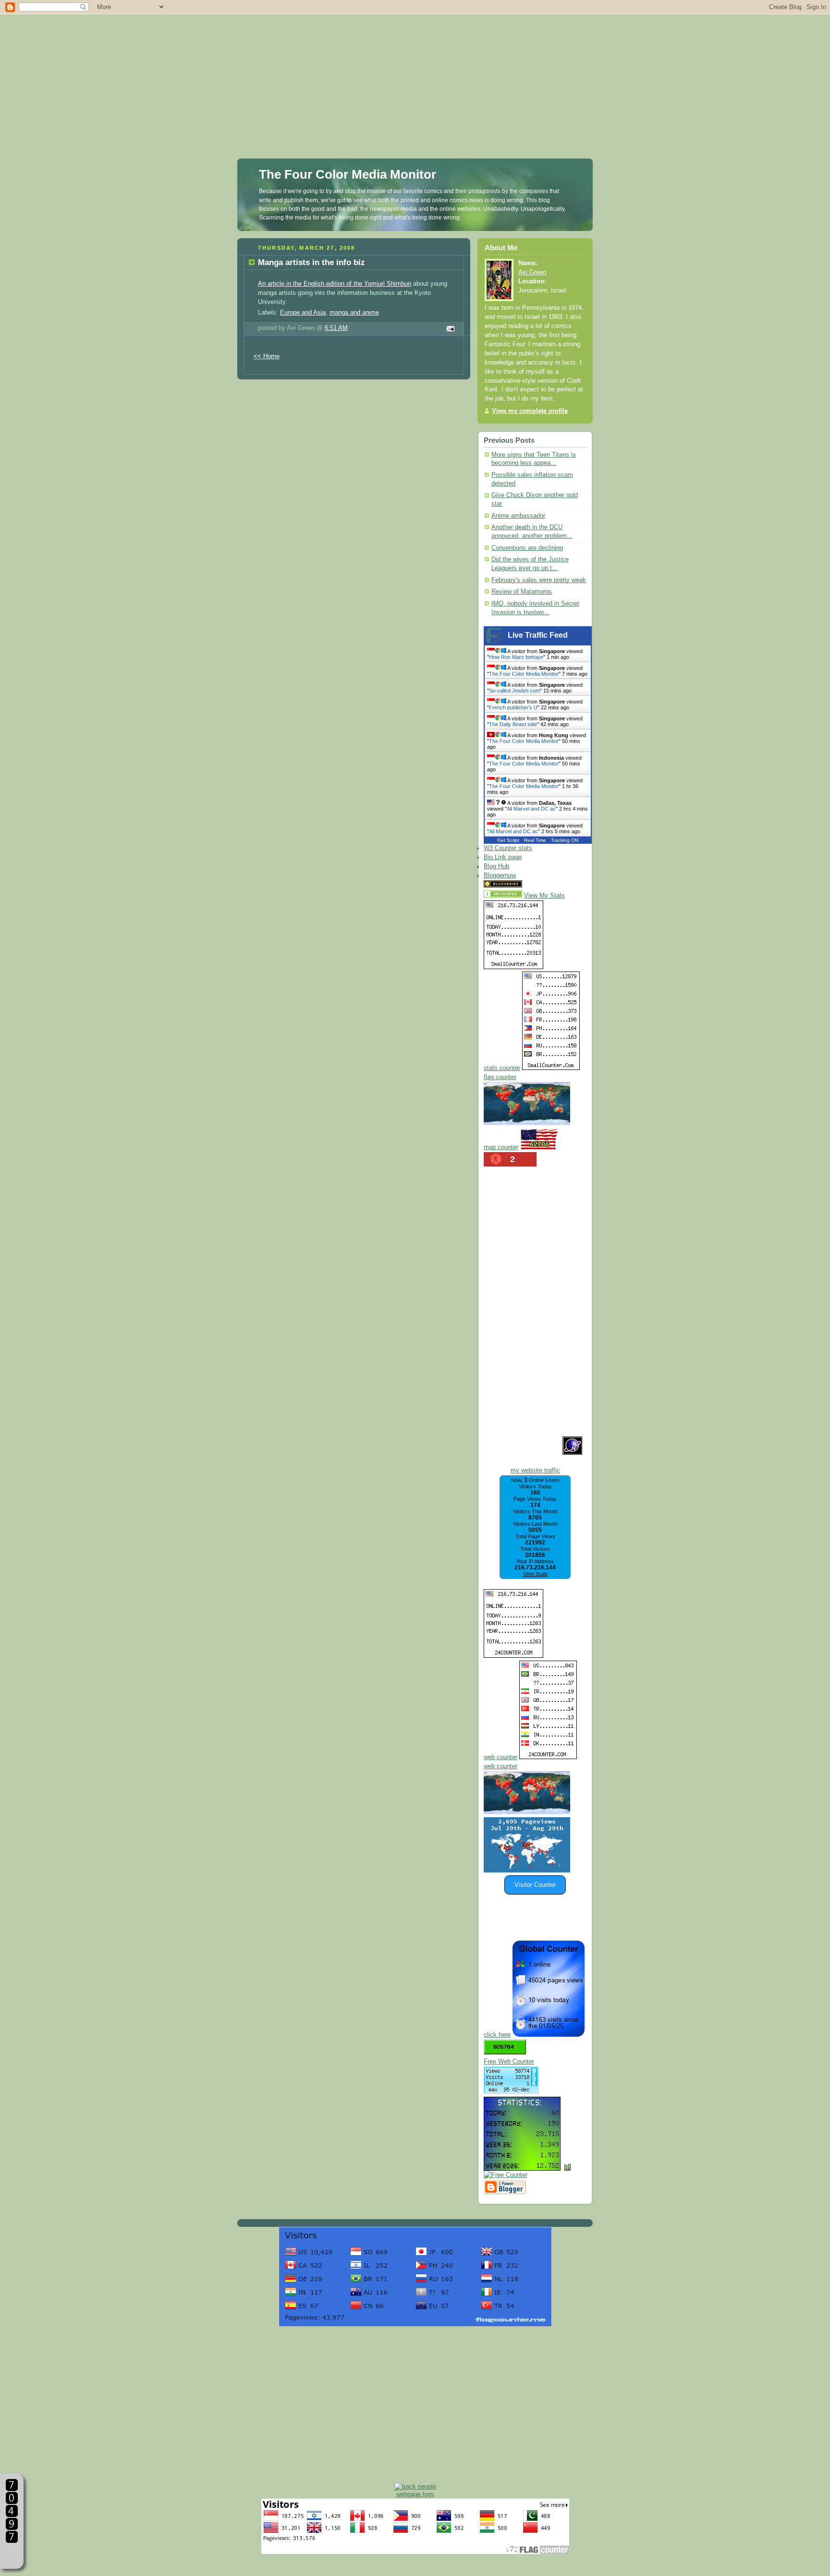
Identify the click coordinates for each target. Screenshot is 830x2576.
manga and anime (354, 313)
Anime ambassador (518, 516)
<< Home (267, 356)
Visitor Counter (535, 1885)
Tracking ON (565, 840)
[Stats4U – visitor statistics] (522, 2166)
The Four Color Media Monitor (348, 174)
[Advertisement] (415, 67)
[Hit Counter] (541, 886)
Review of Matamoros (522, 592)
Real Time (535, 840)
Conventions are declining (527, 548)
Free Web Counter (509, 2062)
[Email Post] (449, 329)
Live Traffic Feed (538, 635)
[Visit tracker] (527, 1871)
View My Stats (544, 896)
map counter (501, 1147)
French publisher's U (513, 707)
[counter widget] (527, 1812)
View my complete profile (530, 411)
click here (497, 2035)
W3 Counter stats (508, 848)
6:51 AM (336, 328)
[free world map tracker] (527, 1123)
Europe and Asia (303, 313)
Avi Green (532, 272)
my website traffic (535, 1470)
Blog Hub (496, 866)
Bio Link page (503, 857)
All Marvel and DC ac (531, 809)
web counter (500, 1757)
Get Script (508, 840)
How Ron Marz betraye (516, 657)
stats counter (502, 1068)
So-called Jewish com (514, 691)
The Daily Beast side (513, 724)
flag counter (500, 1077)
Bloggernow (500, 875)
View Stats (535, 1574)
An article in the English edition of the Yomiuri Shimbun (335, 284)
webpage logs (415, 2494)
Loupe (12, 2555)
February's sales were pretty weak (539, 580)
